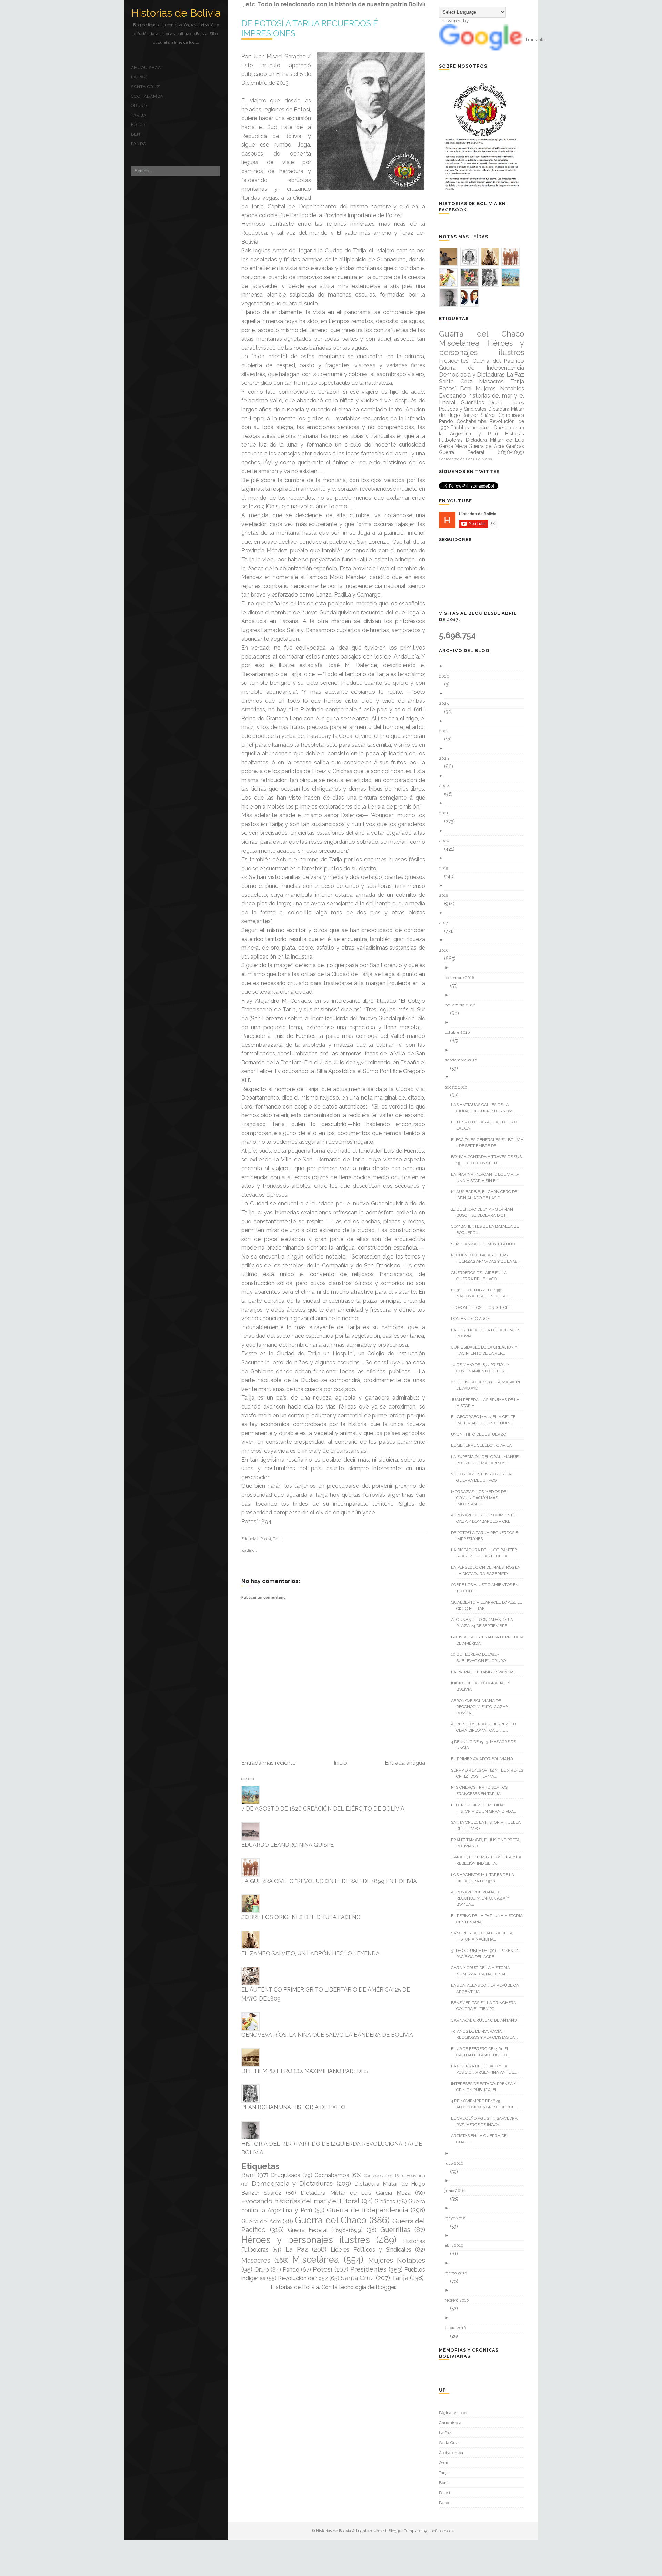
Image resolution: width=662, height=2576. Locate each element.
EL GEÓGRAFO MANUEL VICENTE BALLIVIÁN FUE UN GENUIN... (486, 1420)
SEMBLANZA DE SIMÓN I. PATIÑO (485, 1244)
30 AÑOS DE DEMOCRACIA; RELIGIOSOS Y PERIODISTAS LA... (487, 2034)
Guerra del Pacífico (498, 361)
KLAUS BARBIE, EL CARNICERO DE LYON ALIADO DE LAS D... (487, 1195)
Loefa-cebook (441, 2531)
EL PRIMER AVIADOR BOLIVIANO (484, 1759)
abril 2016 (457, 2245)
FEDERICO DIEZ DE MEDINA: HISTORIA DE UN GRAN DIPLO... (486, 1808)
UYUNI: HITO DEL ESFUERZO (481, 1434)
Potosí (139, 124)
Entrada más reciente (268, 1763)
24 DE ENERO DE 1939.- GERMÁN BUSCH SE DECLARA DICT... (485, 1212)
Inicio (340, 1763)
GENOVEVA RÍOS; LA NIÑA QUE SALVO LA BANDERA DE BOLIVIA (327, 2035)
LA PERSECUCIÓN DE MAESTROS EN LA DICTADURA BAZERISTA (488, 1571)
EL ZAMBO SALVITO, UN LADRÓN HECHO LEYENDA (310, 1953)
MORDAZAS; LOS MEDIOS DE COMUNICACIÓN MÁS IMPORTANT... (481, 1498)
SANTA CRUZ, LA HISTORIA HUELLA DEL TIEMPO (488, 1825)
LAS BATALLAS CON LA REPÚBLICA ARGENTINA (488, 1988)
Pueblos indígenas (471, 428)
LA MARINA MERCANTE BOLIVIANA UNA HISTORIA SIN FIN (488, 1177)
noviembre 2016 (463, 1005)
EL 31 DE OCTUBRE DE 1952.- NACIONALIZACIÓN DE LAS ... (484, 1293)
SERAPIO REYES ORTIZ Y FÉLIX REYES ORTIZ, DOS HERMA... (490, 1773)
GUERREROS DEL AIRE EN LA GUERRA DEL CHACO (482, 1276)
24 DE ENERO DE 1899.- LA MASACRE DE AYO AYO (489, 1385)
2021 (446, 813)
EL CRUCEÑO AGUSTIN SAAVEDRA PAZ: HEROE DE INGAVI (487, 2122)
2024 (446, 731)
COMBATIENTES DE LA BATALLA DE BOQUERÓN (488, 1230)
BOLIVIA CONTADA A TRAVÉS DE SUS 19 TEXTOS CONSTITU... (489, 1160)
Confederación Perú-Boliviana (394, 2176)
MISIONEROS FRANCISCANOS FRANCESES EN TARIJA (482, 1791)
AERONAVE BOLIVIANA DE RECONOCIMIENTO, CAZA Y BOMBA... (483, 1707)
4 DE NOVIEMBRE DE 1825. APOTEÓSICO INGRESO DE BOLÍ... (487, 2104)
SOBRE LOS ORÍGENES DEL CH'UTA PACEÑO (301, 1917)
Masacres (256, 2260)
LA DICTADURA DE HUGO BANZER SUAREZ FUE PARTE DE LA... (487, 1553)
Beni (136, 134)
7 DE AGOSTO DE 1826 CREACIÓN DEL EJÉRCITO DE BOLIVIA (323, 1809)
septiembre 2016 (463, 1060)
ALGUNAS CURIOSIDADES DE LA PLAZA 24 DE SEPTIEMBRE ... (485, 1623)
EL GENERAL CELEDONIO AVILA (484, 1445)
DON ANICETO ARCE (473, 1319)
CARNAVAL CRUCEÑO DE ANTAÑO (487, 2020)
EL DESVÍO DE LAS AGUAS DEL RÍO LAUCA (487, 1125)
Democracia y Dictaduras (292, 2183)
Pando (139, 144)
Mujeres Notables (397, 2260)
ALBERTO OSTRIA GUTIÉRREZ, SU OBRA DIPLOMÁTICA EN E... (486, 1727)
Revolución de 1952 (303, 2278)
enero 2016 (458, 2328)
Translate (535, 40)
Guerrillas (395, 2229)
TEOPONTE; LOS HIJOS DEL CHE (484, 1307)
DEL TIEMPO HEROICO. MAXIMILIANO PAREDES (305, 2071)
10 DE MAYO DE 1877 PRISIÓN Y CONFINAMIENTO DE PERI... (483, 1368)
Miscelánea (316, 2259)
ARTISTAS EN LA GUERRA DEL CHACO (483, 2139)
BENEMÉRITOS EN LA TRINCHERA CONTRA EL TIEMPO (486, 2006)
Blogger (385, 2287)
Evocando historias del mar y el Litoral (300, 2201)
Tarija (139, 115)
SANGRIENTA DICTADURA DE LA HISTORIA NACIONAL (484, 1936)
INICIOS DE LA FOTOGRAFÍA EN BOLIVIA (483, 1686)
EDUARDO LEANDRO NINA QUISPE (288, 1845)
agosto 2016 (459, 1087)
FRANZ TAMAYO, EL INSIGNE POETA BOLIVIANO (488, 1843)
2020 (447, 841)
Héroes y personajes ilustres (306, 2240)
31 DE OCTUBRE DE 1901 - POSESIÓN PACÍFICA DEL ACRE (488, 1954)
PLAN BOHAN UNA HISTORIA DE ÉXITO (293, 2107)
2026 (447, 676)
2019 (446, 868)
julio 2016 (457, 2163)
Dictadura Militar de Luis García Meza (356, 2193)
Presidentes (368, 2269)
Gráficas (385, 2201)
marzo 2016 (458, 2273)
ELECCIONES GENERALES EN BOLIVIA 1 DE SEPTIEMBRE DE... (490, 1143)
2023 (446, 758)
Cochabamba (147, 96)
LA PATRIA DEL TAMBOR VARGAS (485, 1672)
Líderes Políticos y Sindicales (371, 2250)
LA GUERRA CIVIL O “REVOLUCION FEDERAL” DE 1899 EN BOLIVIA (329, 1881)
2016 (446, 950)
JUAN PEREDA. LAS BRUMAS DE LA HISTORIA (488, 1403)
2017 (446, 923)
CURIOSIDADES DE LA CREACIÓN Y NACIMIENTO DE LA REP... (487, 1350)
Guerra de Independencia (367, 2210)
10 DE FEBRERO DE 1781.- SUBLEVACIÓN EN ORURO (481, 1657)
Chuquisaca (146, 68)
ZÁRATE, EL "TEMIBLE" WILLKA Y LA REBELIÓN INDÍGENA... (489, 1860)
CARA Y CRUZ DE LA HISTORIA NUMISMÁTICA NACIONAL (483, 1971)
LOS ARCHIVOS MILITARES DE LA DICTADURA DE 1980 (485, 1878)
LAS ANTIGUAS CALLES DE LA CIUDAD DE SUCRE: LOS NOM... (486, 1108)
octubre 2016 (460, 1032)
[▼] (484, 940)
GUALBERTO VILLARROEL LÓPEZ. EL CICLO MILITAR (489, 1605)
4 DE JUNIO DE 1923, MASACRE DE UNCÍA (486, 1745)
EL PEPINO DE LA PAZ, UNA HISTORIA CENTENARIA (489, 1919)
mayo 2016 (458, 2218)
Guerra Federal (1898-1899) (325, 2230)
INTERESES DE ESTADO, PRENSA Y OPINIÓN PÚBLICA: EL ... (486, 2087)
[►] (484, 666)
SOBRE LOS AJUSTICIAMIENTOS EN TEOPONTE (487, 1588)
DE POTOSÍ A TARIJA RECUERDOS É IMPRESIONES (487, 1536)
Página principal (454, 2413)
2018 (446, 895)
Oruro (139, 106)
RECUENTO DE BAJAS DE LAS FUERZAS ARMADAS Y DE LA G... (488, 1258)
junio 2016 (457, 2191)
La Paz (139, 77)
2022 (447, 786)
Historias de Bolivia (176, 13)
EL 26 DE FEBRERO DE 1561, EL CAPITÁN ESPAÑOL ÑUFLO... (483, 2052)
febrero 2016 (459, 2300)
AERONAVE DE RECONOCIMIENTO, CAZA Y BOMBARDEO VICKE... (486, 1518)
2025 (446, 703)
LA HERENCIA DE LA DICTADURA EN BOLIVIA (488, 1333)
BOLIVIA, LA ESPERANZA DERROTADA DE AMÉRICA (490, 1640)
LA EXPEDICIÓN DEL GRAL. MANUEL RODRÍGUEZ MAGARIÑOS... (489, 1460)
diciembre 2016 (462, 978)
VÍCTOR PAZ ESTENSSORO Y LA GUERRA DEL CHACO (484, 1477)
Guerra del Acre (261, 2221)
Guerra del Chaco (331, 2220)
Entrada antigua (405, 1763)
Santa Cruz (146, 87)
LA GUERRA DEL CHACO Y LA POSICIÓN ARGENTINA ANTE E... (487, 2069)
